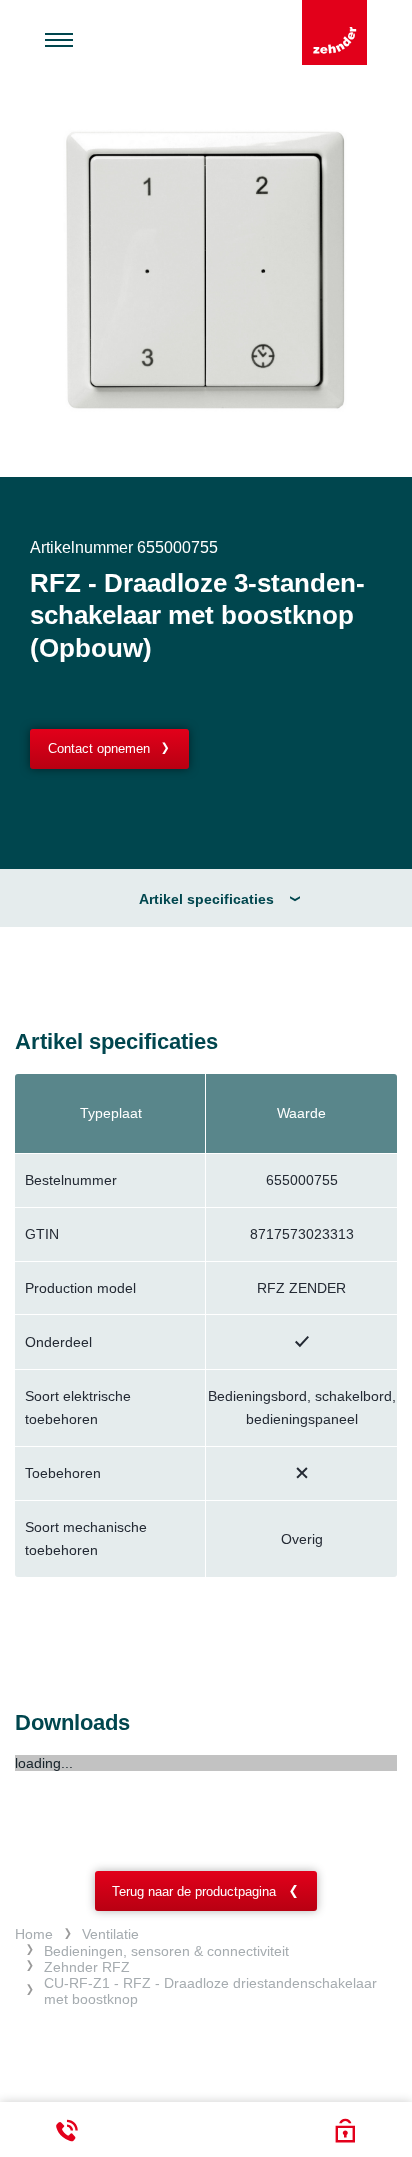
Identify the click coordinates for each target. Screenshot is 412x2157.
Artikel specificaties (206, 899)
